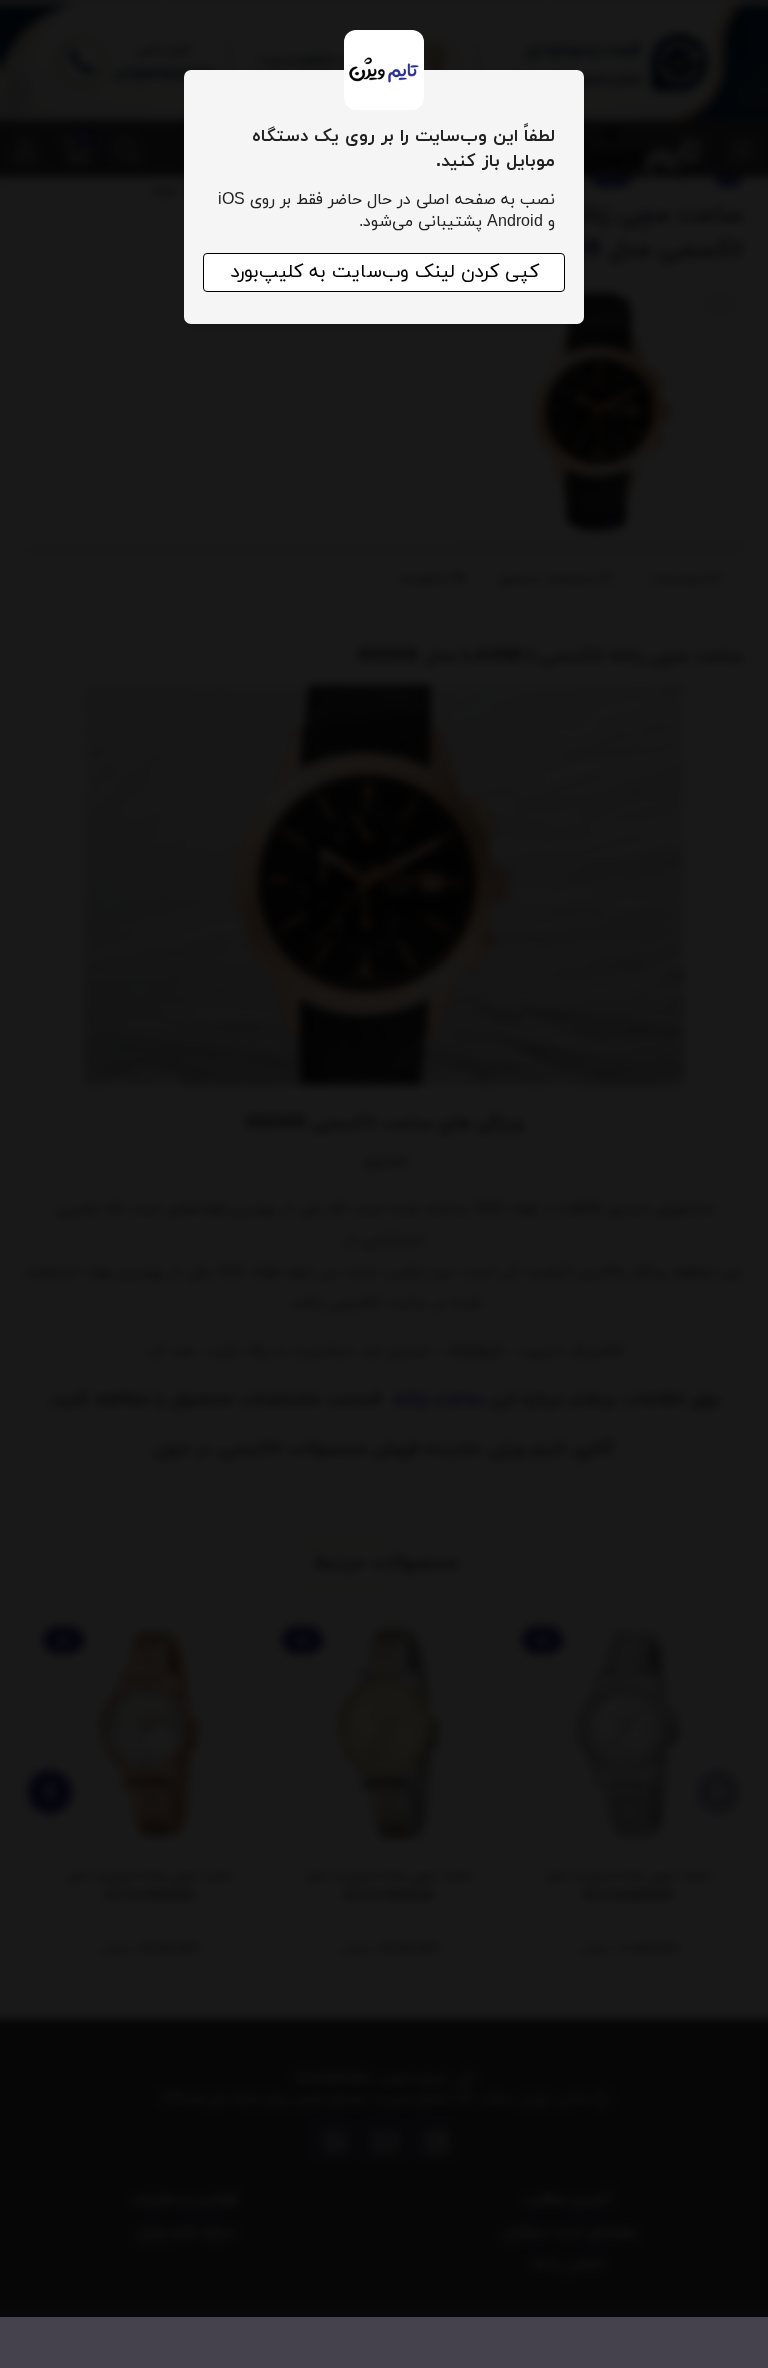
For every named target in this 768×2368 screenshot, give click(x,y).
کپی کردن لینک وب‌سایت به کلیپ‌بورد (384, 272)
